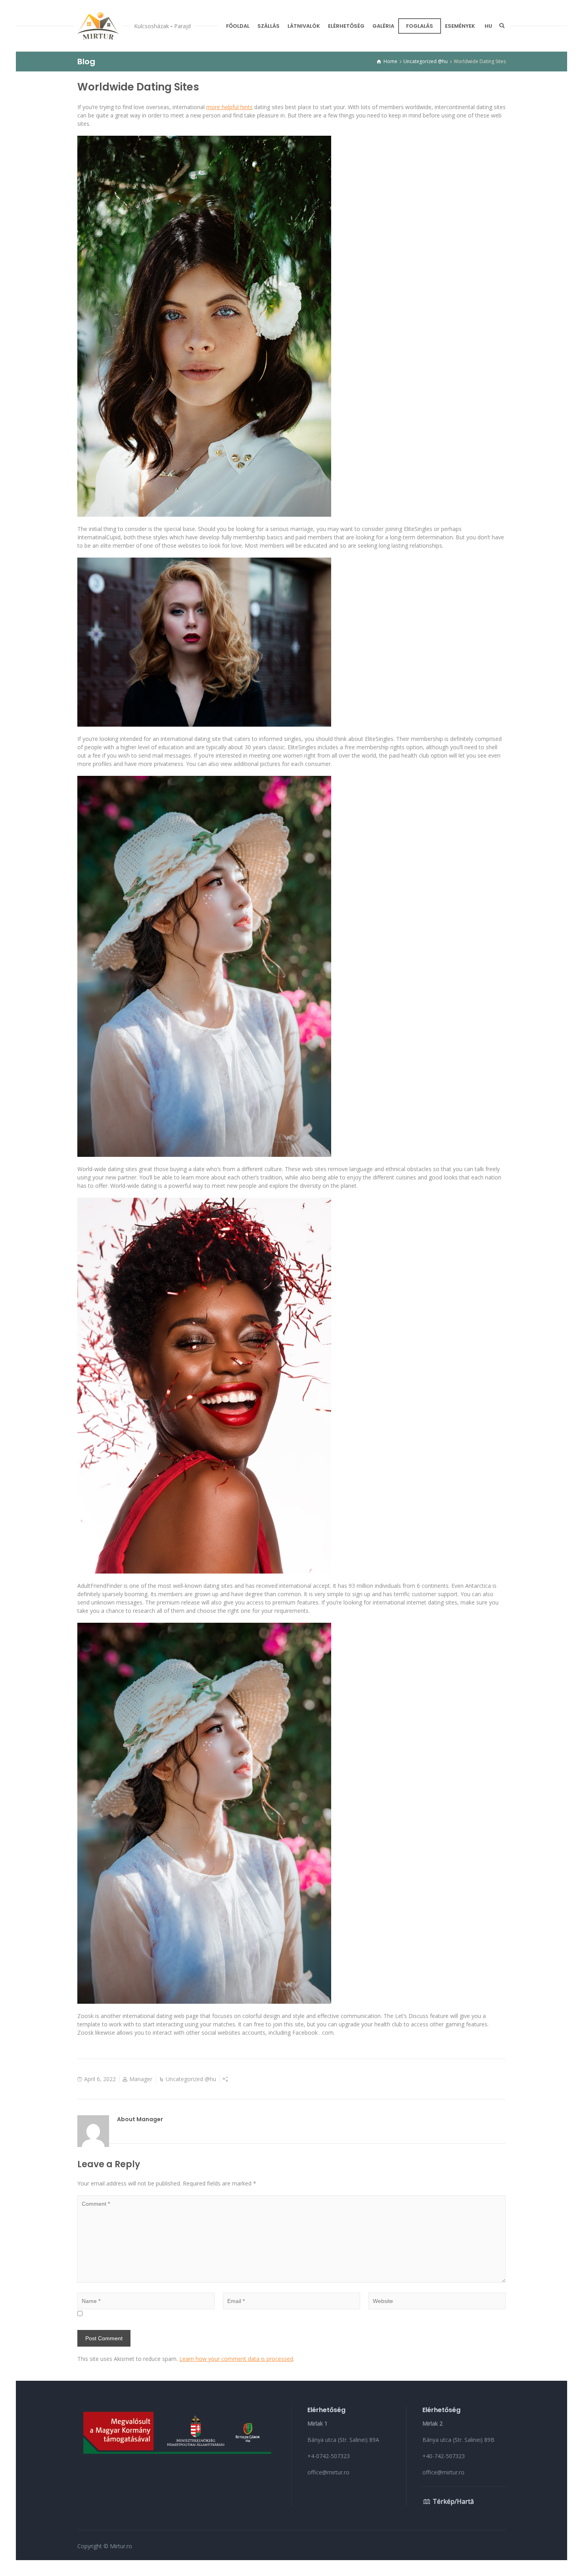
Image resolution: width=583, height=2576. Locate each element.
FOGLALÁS (420, 26)
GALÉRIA (383, 26)
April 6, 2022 (100, 2079)
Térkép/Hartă (453, 2501)
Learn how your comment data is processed (236, 2359)
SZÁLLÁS (268, 26)
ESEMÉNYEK (460, 26)
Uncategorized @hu (191, 2079)
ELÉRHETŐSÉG (346, 26)
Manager (141, 2079)
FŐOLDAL (238, 26)
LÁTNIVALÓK (304, 26)
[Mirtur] (98, 26)
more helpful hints (229, 107)
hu (488, 26)
